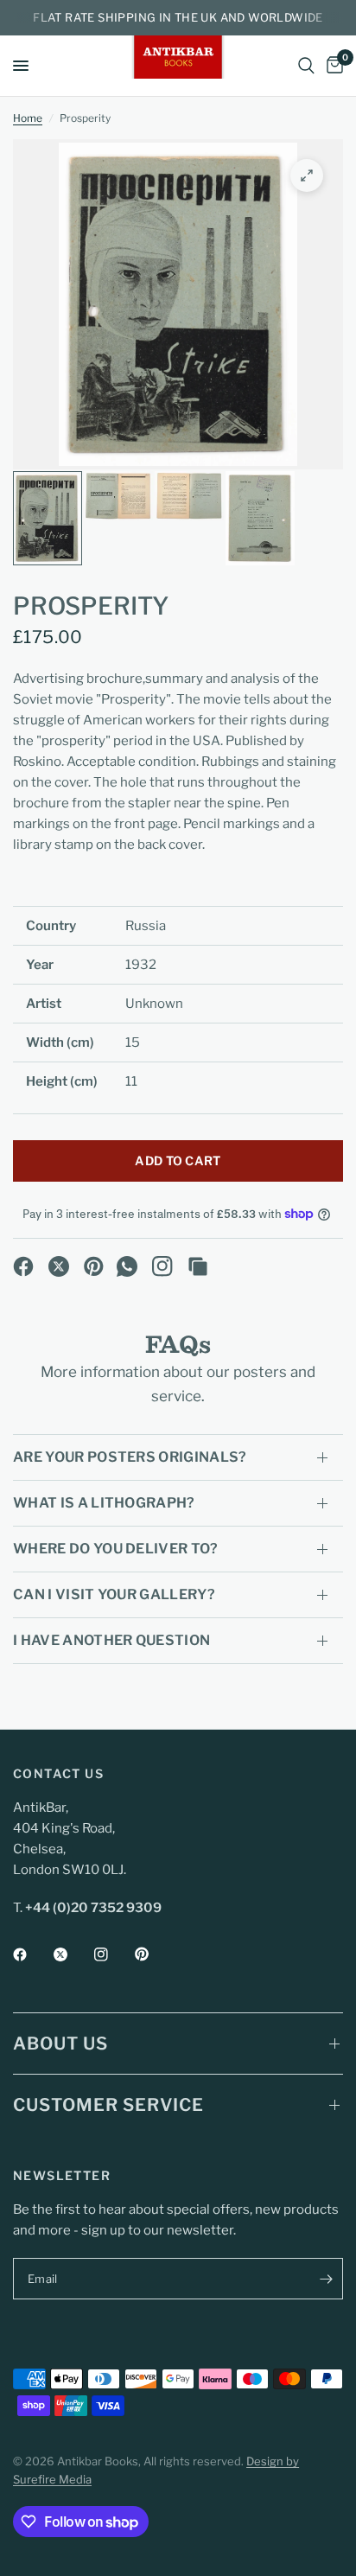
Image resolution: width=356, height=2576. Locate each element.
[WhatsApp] (127, 1266)
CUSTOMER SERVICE (108, 2105)
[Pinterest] (94, 1266)
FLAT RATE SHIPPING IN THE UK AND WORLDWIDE (178, 17)
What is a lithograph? (104, 1503)
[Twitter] (73, 1954)
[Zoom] (307, 175)
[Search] (306, 66)
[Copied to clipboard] (198, 1266)
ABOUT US (60, 2044)
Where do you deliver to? (116, 1549)
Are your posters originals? (130, 1457)
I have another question (111, 1640)
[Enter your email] (326, 2279)
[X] (59, 1266)
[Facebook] (23, 1266)
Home (28, 118)
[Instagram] (162, 1266)
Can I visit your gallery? (114, 1594)
